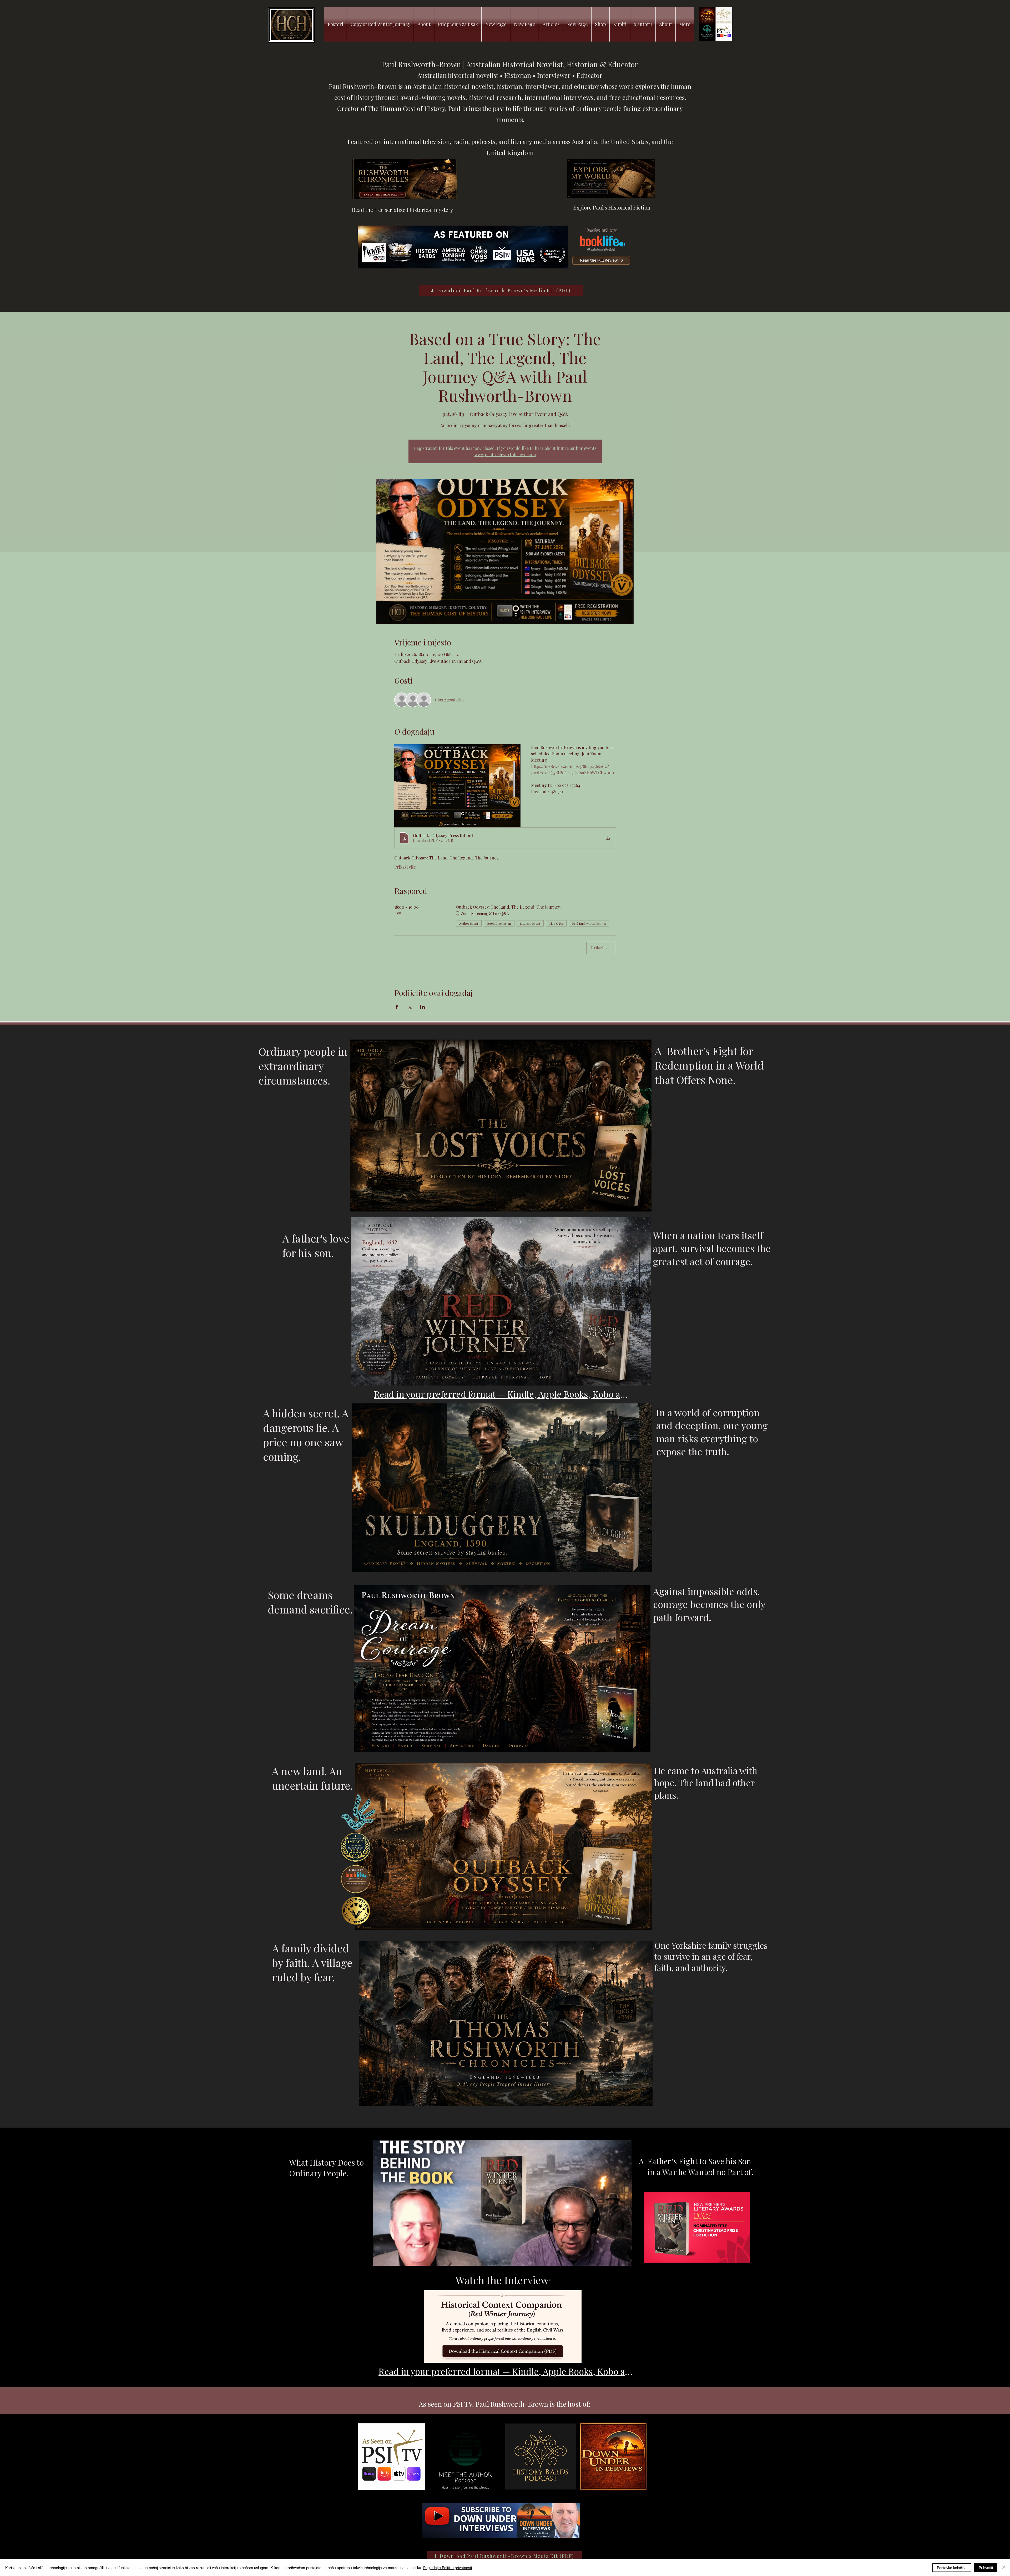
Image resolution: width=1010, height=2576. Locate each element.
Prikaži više (405, 867)
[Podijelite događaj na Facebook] (397, 1007)
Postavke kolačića (952, 2568)
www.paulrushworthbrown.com (505, 454)
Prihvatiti (986, 2568)
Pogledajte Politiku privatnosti (448, 2568)
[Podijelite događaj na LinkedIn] (423, 1007)
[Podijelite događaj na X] (410, 1007)
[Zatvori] (1004, 2568)
